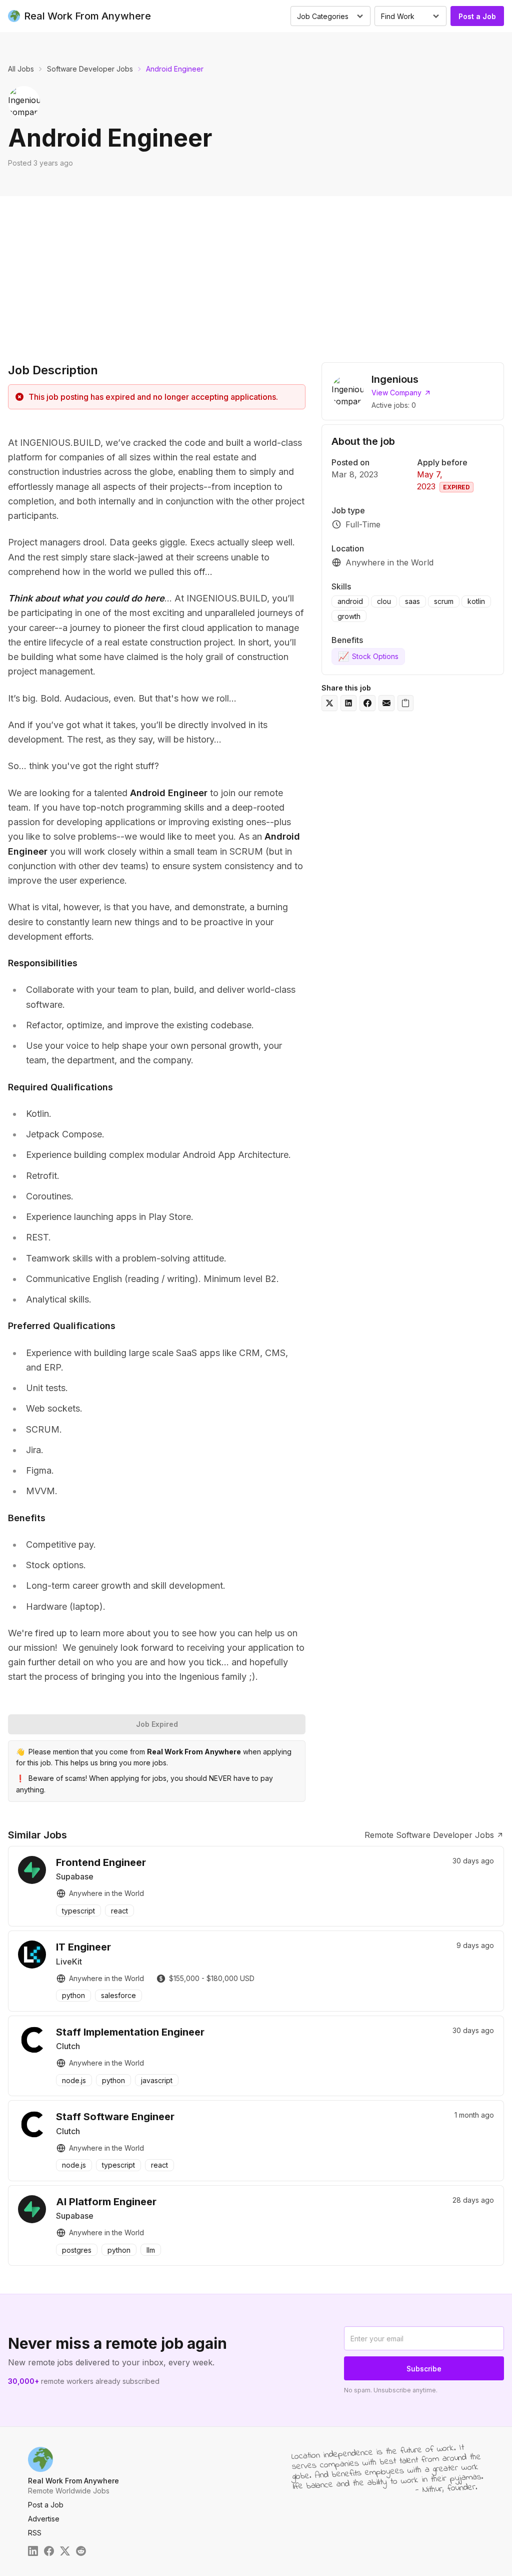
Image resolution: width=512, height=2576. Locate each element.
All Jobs (21, 69)
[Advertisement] (256, 271)
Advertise (44, 2519)
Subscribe (424, 2369)
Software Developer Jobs (90, 69)
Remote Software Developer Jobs (429, 1835)
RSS (35, 2533)
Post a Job (477, 16)
